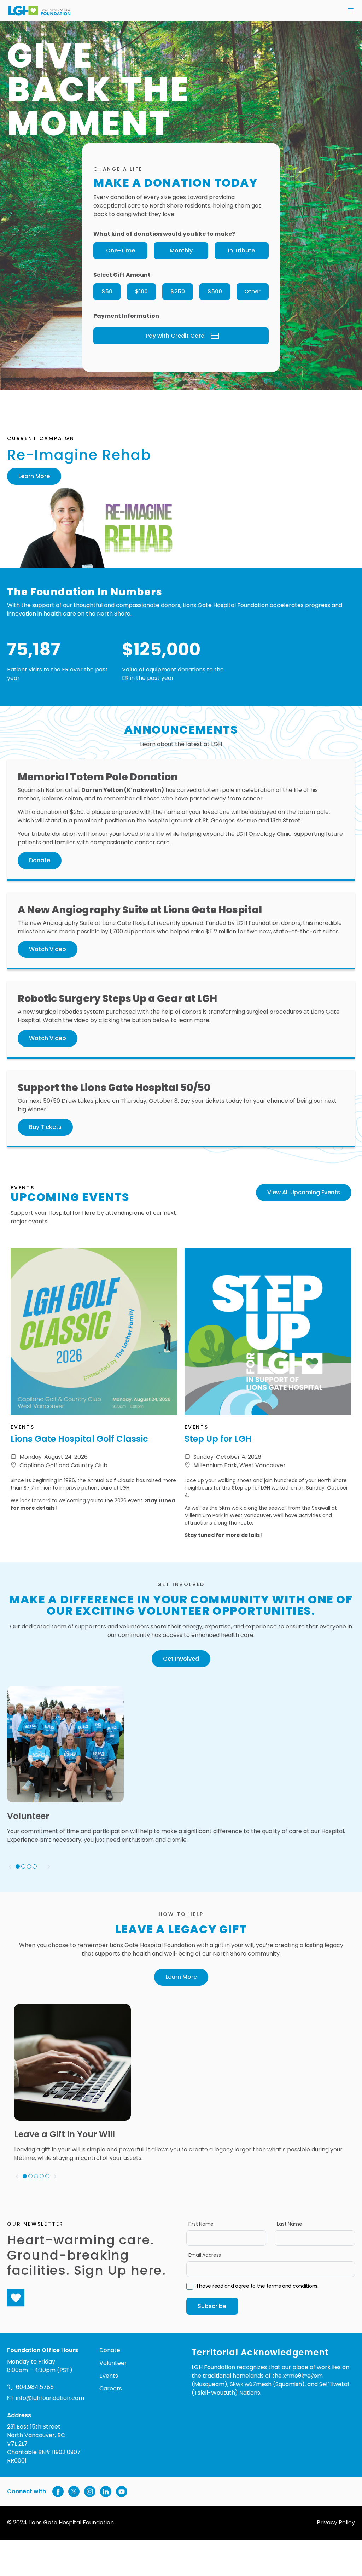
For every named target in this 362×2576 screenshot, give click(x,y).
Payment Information (126, 316)
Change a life (118, 169)
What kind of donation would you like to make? (164, 234)
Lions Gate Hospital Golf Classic (79, 1439)
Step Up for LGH (218, 1439)
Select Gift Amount (122, 275)
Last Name (289, 2224)
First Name (201, 2224)
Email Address (205, 2255)
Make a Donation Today (176, 183)
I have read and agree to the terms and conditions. (258, 2286)
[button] (351, 11)
